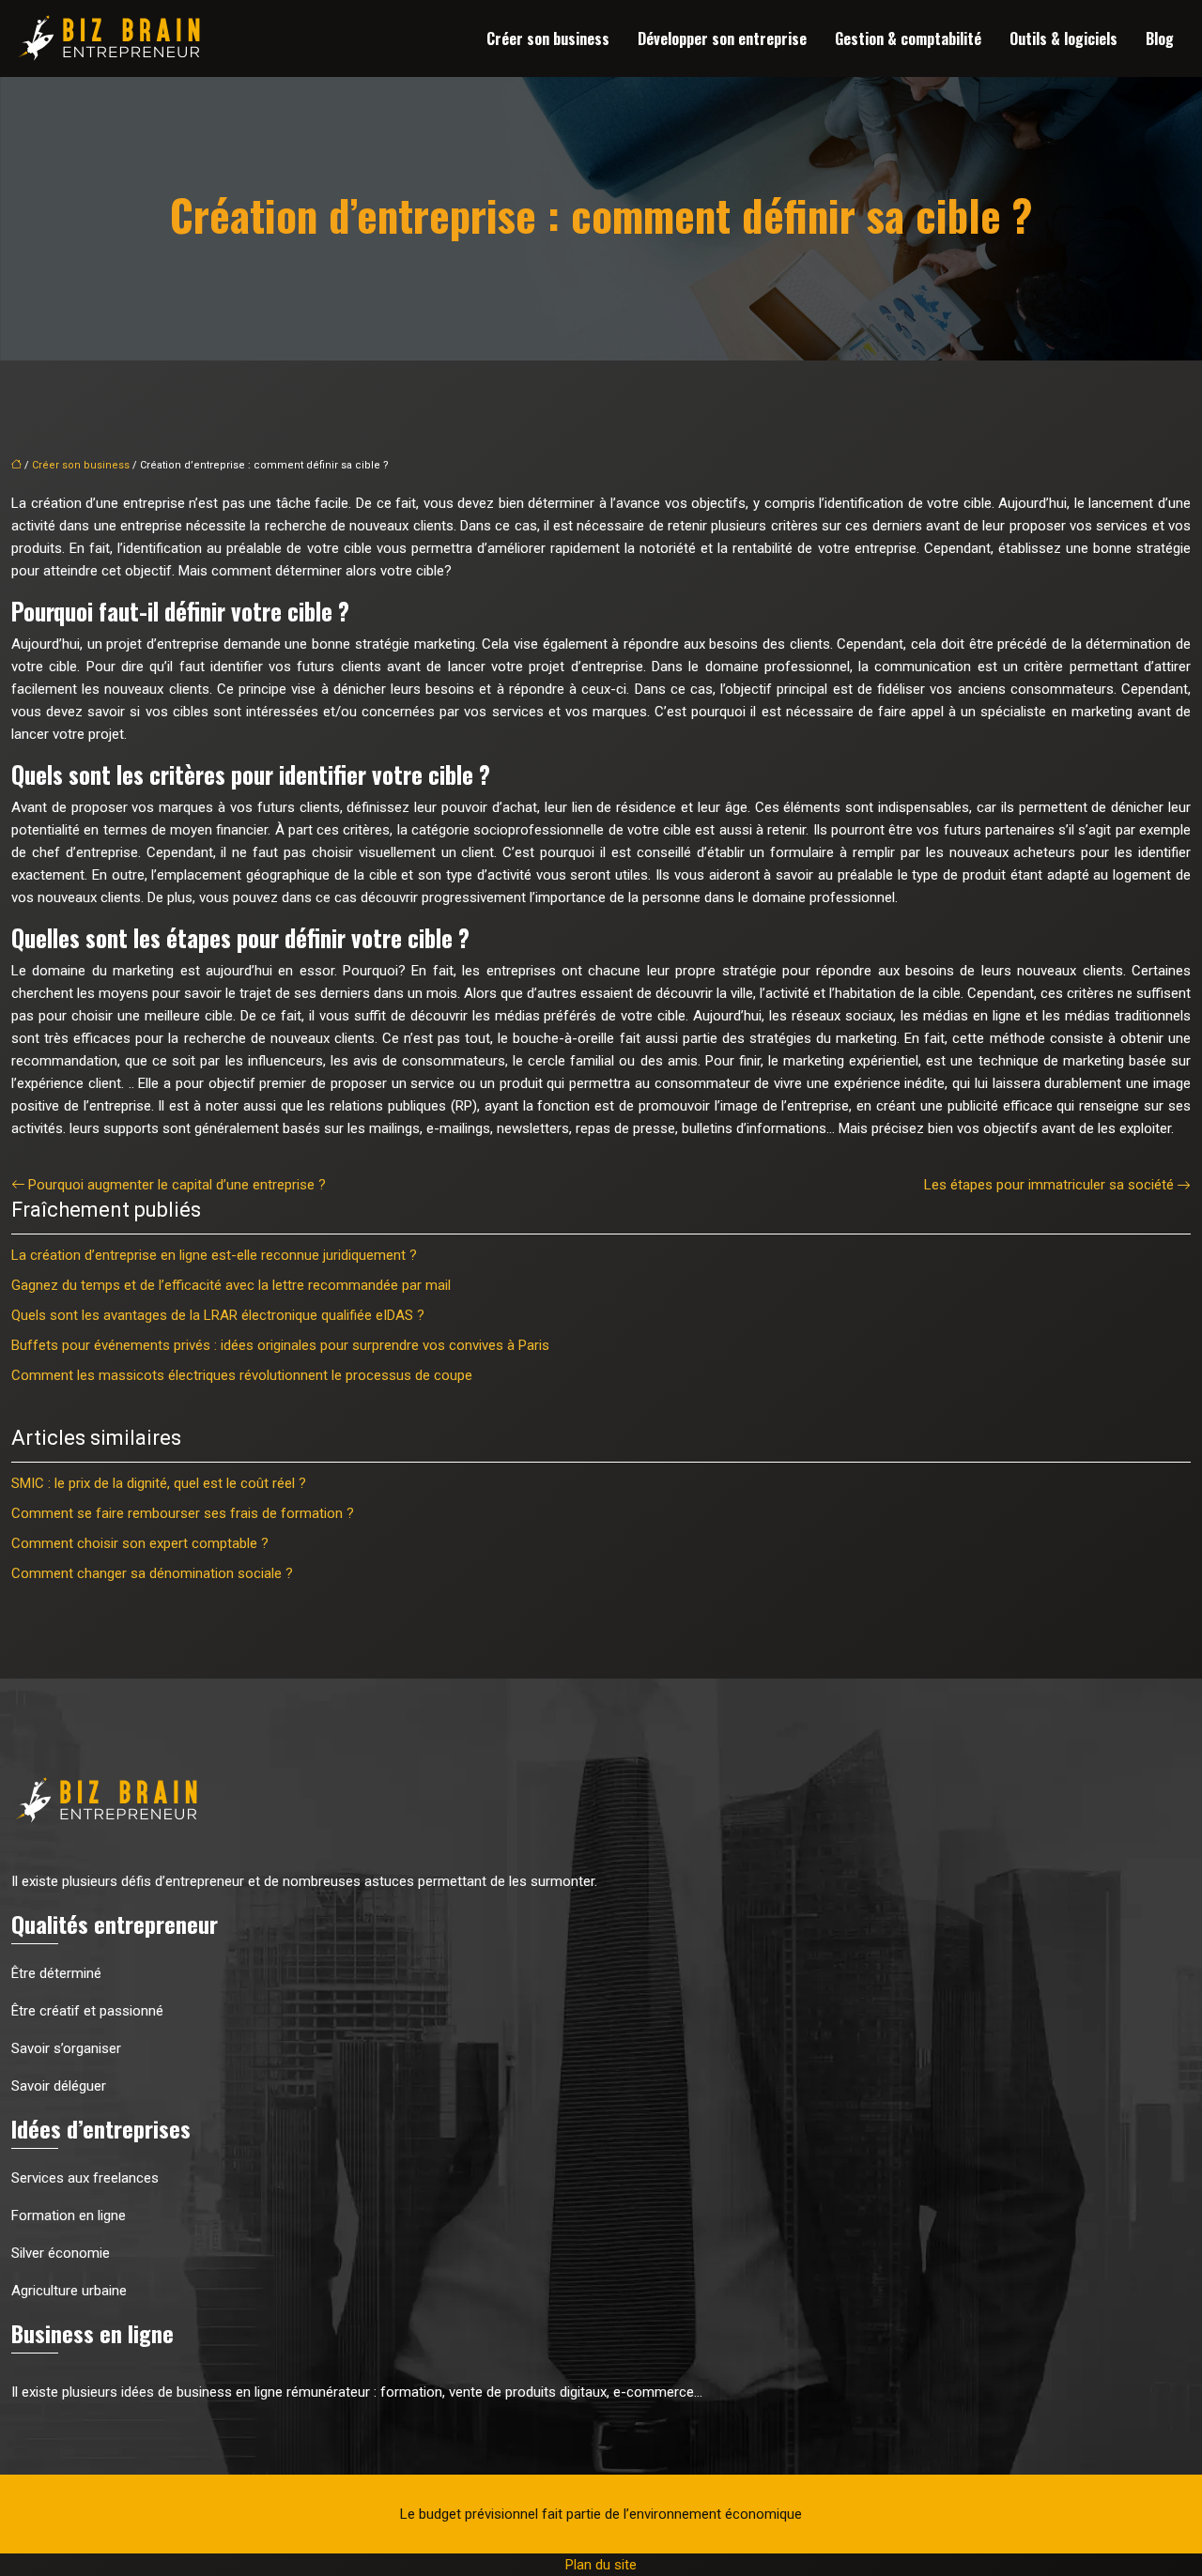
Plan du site (601, 2565)
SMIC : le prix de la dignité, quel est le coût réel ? (159, 1483)
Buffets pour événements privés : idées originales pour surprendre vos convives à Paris (280, 1345)
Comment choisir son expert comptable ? (140, 1543)
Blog (1160, 38)
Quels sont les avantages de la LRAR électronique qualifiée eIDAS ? (218, 1315)
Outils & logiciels (1063, 38)
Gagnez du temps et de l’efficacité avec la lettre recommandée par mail (231, 1285)
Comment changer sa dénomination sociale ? (152, 1573)
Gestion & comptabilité (908, 38)
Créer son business (548, 38)
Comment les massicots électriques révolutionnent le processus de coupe (242, 1375)
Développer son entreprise (722, 38)
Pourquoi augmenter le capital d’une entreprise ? (177, 1185)
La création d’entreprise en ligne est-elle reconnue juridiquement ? (214, 1255)
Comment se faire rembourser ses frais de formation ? (183, 1513)
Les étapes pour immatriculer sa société (1049, 1185)
